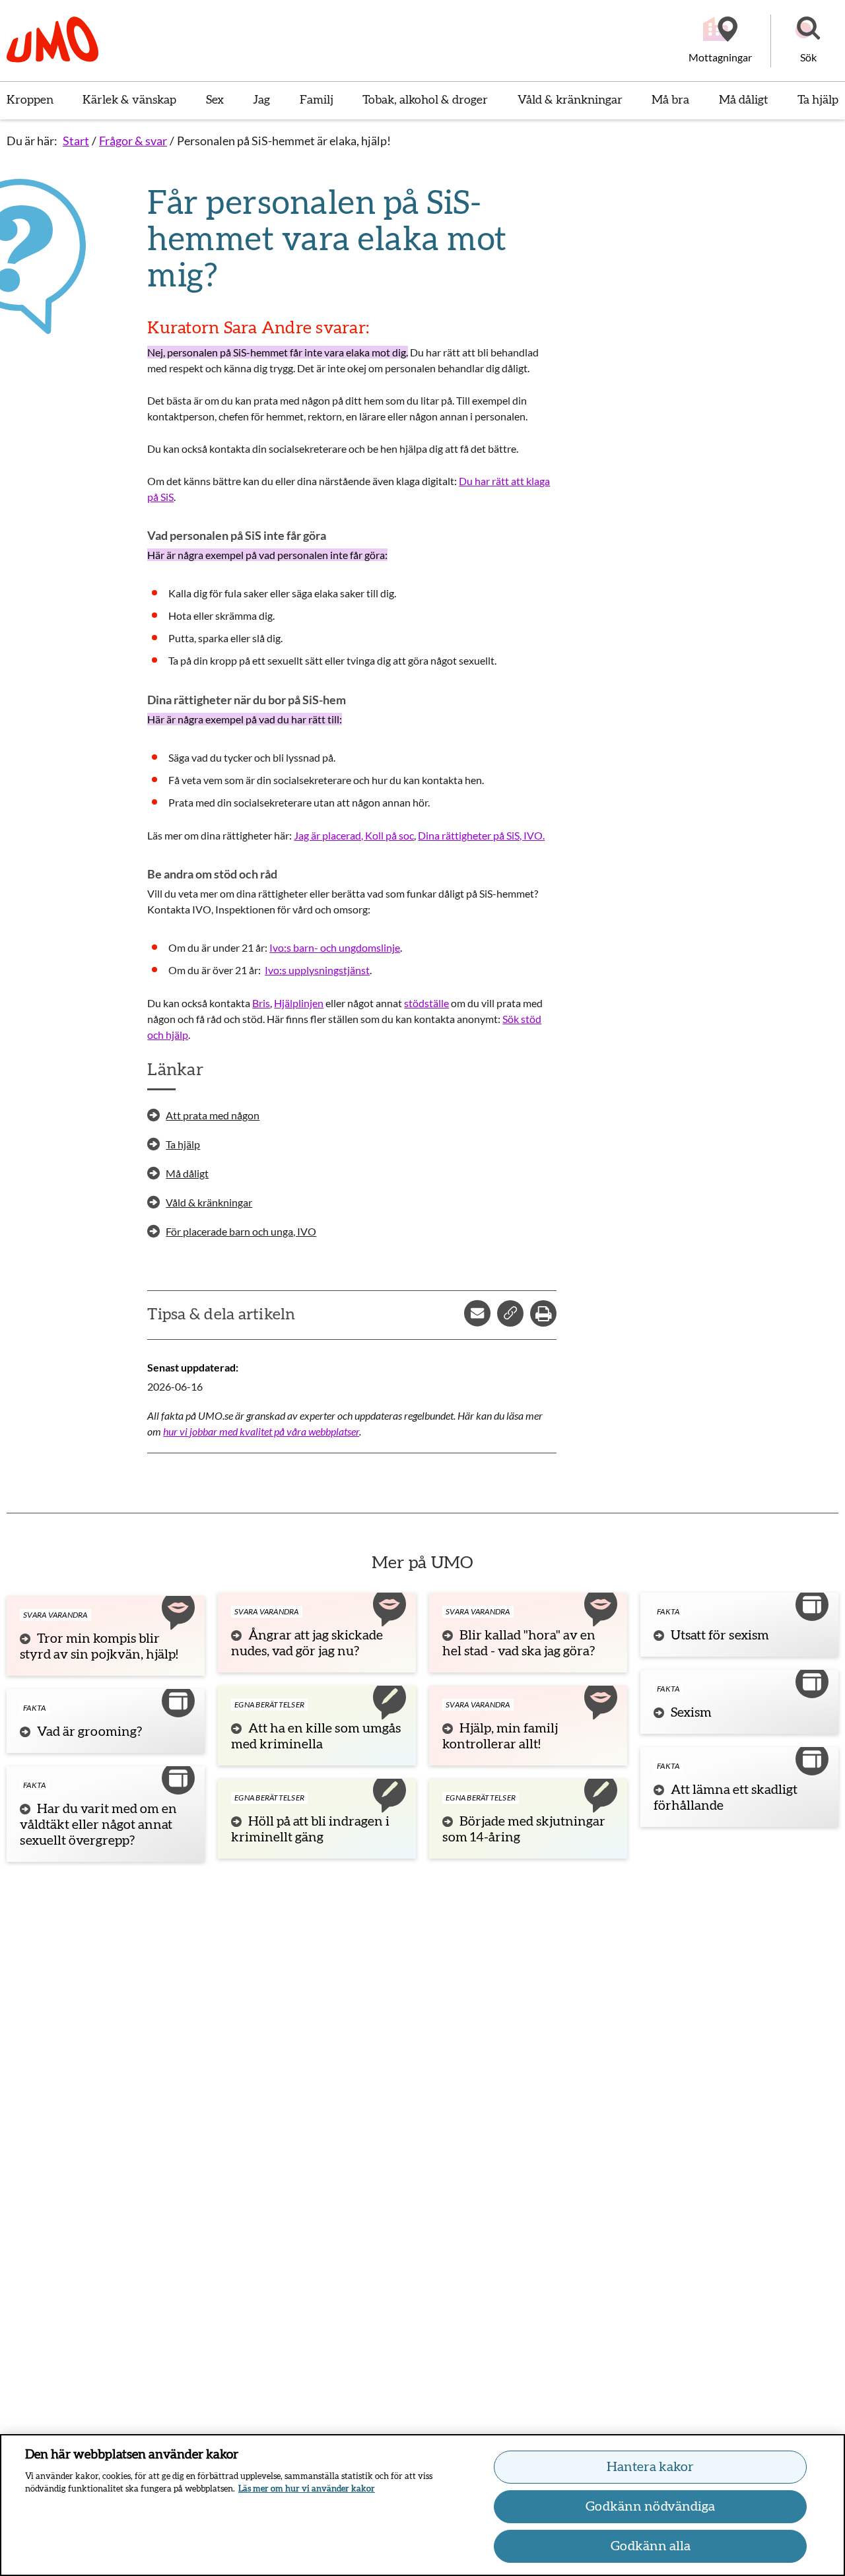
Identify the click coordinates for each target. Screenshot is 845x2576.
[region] (422, 2505)
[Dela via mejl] (477, 1313)
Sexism (691, 1713)
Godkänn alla (651, 2546)
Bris (261, 1003)
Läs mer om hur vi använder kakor (307, 2489)
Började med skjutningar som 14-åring (524, 1830)
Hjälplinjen (299, 1003)
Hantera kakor (650, 2467)
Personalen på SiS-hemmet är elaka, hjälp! (284, 141)
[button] (808, 41)
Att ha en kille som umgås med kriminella (316, 1736)
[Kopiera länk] (510, 1313)
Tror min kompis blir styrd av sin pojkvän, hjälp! (99, 1647)
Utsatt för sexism (720, 1635)
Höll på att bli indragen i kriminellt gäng (310, 1830)
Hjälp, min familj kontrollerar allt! (500, 1736)
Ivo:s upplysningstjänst (317, 970)
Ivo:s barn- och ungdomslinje (335, 947)
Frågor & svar (133, 141)
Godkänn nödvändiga (650, 2507)
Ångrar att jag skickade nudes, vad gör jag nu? (307, 1643)
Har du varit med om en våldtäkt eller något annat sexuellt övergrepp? (98, 1825)
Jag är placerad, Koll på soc (354, 835)
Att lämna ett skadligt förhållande (726, 1798)
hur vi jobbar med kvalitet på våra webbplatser (261, 1431)
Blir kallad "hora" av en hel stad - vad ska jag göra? (519, 1643)
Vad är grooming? (89, 1732)
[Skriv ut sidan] (543, 1313)
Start (76, 141)
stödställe (426, 1003)
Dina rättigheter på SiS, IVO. (481, 835)
